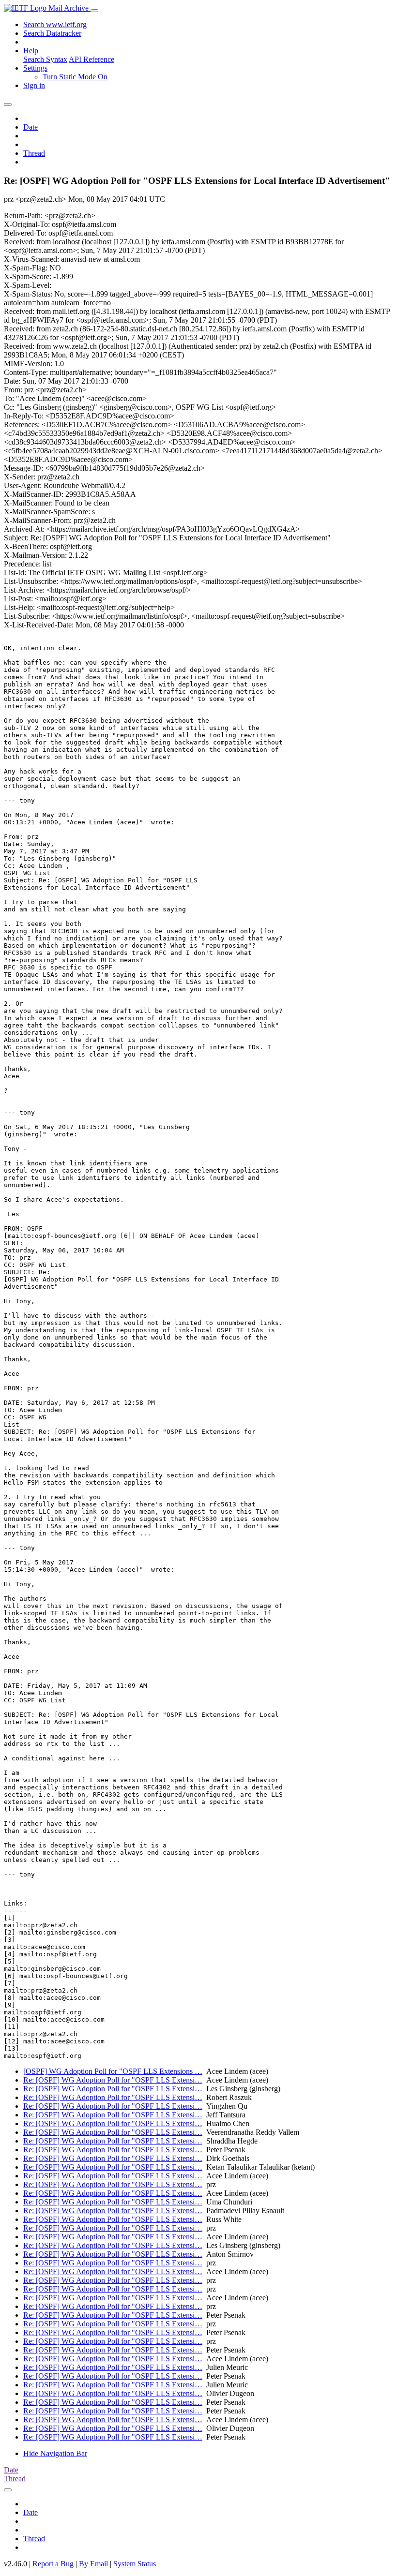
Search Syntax (45, 59)
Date (31, 127)
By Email (93, 2564)
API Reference (92, 59)
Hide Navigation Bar (55, 2453)
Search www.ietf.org (55, 24)
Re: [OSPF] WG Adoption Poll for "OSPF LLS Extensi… (113, 2080)
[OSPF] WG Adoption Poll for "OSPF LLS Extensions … (113, 2071)
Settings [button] (35, 68)
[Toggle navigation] (94, 11)
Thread (34, 153)
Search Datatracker (52, 33)
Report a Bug (53, 2564)
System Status (135, 2564)
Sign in (34, 85)
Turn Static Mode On (75, 77)
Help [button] (31, 51)
